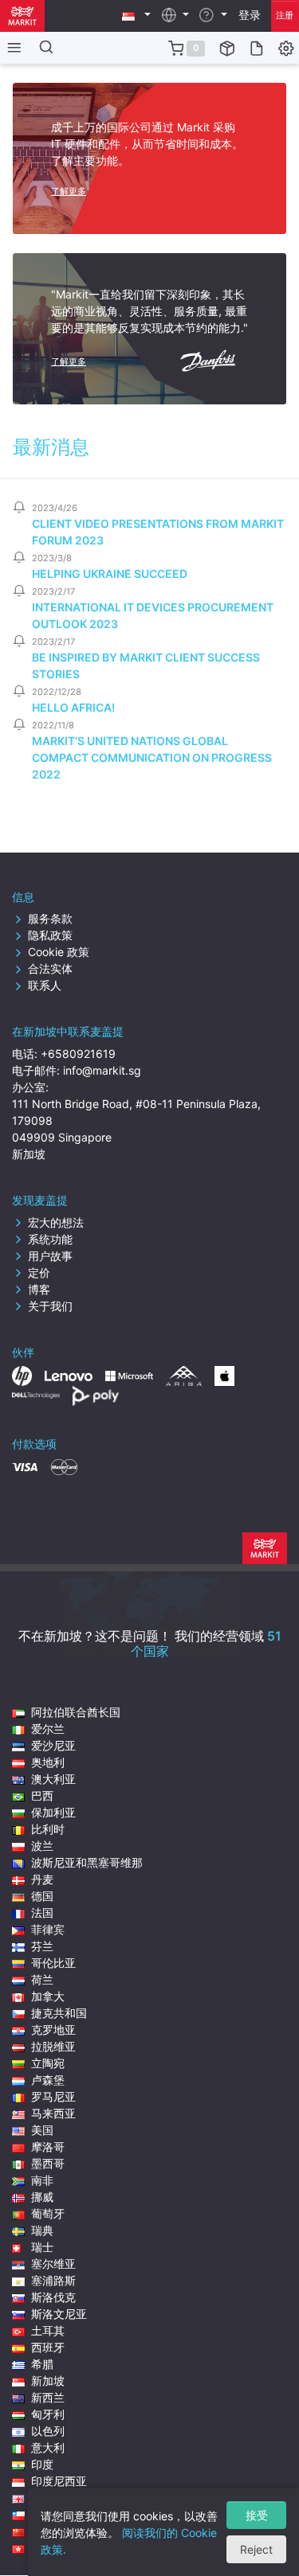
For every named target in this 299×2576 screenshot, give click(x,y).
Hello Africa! (73, 707)
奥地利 (48, 1762)
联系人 (45, 985)
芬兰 (42, 1946)
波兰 (42, 1846)
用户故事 (50, 1256)
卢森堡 (48, 2080)
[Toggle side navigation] (11, 48)
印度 (42, 2464)
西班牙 (48, 2347)
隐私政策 (50, 935)
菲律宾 (48, 1929)
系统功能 (50, 1239)
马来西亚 (53, 2113)
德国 (42, 1896)
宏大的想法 (56, 1222)
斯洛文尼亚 (59, 2314)
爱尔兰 (48, 1729)
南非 (42, 2180)
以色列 (48, 2431)
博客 (39, 1289)
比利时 (48, 1829)
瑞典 (42, 2230)
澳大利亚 (53, 1779)
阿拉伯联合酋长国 (76, 1712)
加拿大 (48, 1996)
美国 (42, 2130)
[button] (136, 15)
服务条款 (50, 918)
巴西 (42, 1795)
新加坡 (48, 2381)
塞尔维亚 (53, 2264)
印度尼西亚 (59, 2481)
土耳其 (48, 2330)
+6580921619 (78, 1054)
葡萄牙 (48, 2213)
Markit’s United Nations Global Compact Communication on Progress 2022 (152, 757)
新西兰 (48, 2397)
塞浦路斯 (53, 2280)
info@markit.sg (102, 1070)
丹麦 (42, 1879)
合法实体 (50, 968)
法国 (42, 1912)
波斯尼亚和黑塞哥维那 (87, 1862)
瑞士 (42, 2247)
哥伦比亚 (53, 1963)
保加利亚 (53, 1812)
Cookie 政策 (59, 952)
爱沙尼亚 (53, 1745)
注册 (285, 15)
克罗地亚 (53, 2030)
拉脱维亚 (53, 2046)
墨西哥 (48, 2163)
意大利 (48, 2447)
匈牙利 (48, 2414)
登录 (250, 15)
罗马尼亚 (53, 2096)
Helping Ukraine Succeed (110, 574)
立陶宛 (48, 2063)
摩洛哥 (48, 2147)
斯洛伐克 (53, 2297)
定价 (39, 1272)
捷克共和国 (59, 2013)
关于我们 (50, 1306)
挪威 (42, 2197)
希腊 (42, 2364)
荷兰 (42, 1979)
